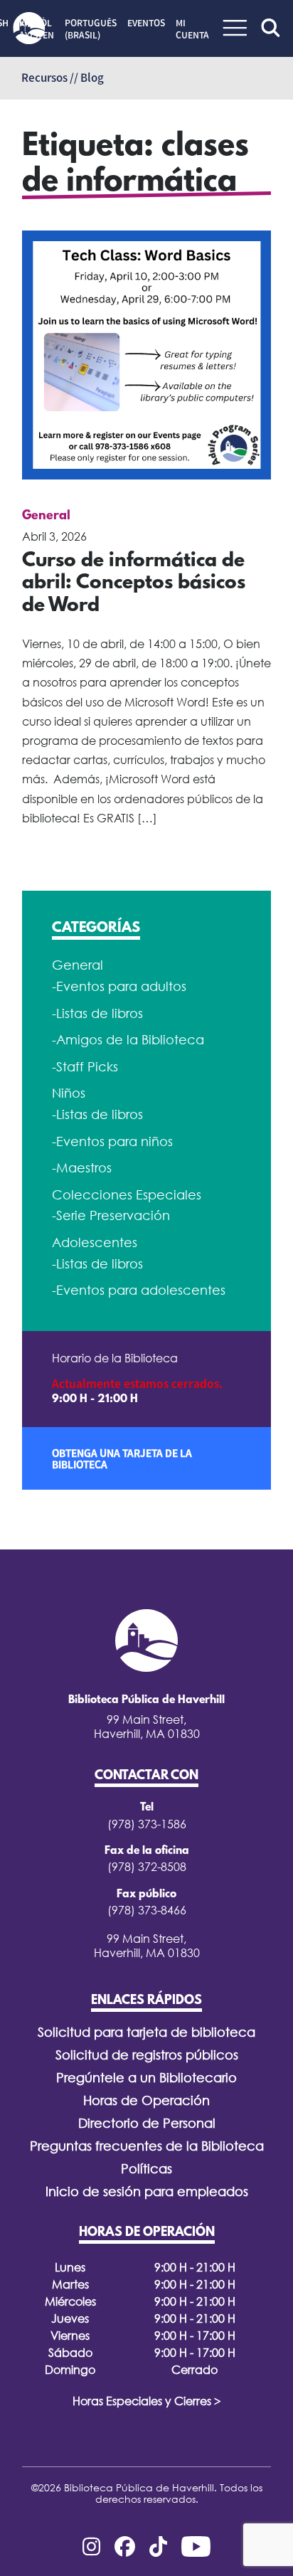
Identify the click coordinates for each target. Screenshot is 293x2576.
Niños (69, 1093)
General (46, 516)
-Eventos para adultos (119, 986)
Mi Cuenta (192, 29)
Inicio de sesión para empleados (147, 2191)
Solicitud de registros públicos (147, 2055)
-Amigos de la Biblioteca (128, 1040)
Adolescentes (95, 1242)
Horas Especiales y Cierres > (147, 2401)
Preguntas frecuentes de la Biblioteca (147, 2146)
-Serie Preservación (111, 1215)
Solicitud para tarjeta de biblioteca (146, 2032)
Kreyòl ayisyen (37, 29)
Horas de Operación (146, 2100)
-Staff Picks (85, 1067)
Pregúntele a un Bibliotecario (146, 2078)
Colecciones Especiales (127, 1195)
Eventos (146, 23)
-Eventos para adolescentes (139, 1290)
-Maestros (82, 1168)
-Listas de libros (97, 1013)
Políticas (146, 2169)
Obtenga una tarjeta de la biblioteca (122, 1458)
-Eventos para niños (112, 1141)
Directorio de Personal (147, 2123)
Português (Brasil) (91, 29)
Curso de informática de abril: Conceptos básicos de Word (134, 584)
